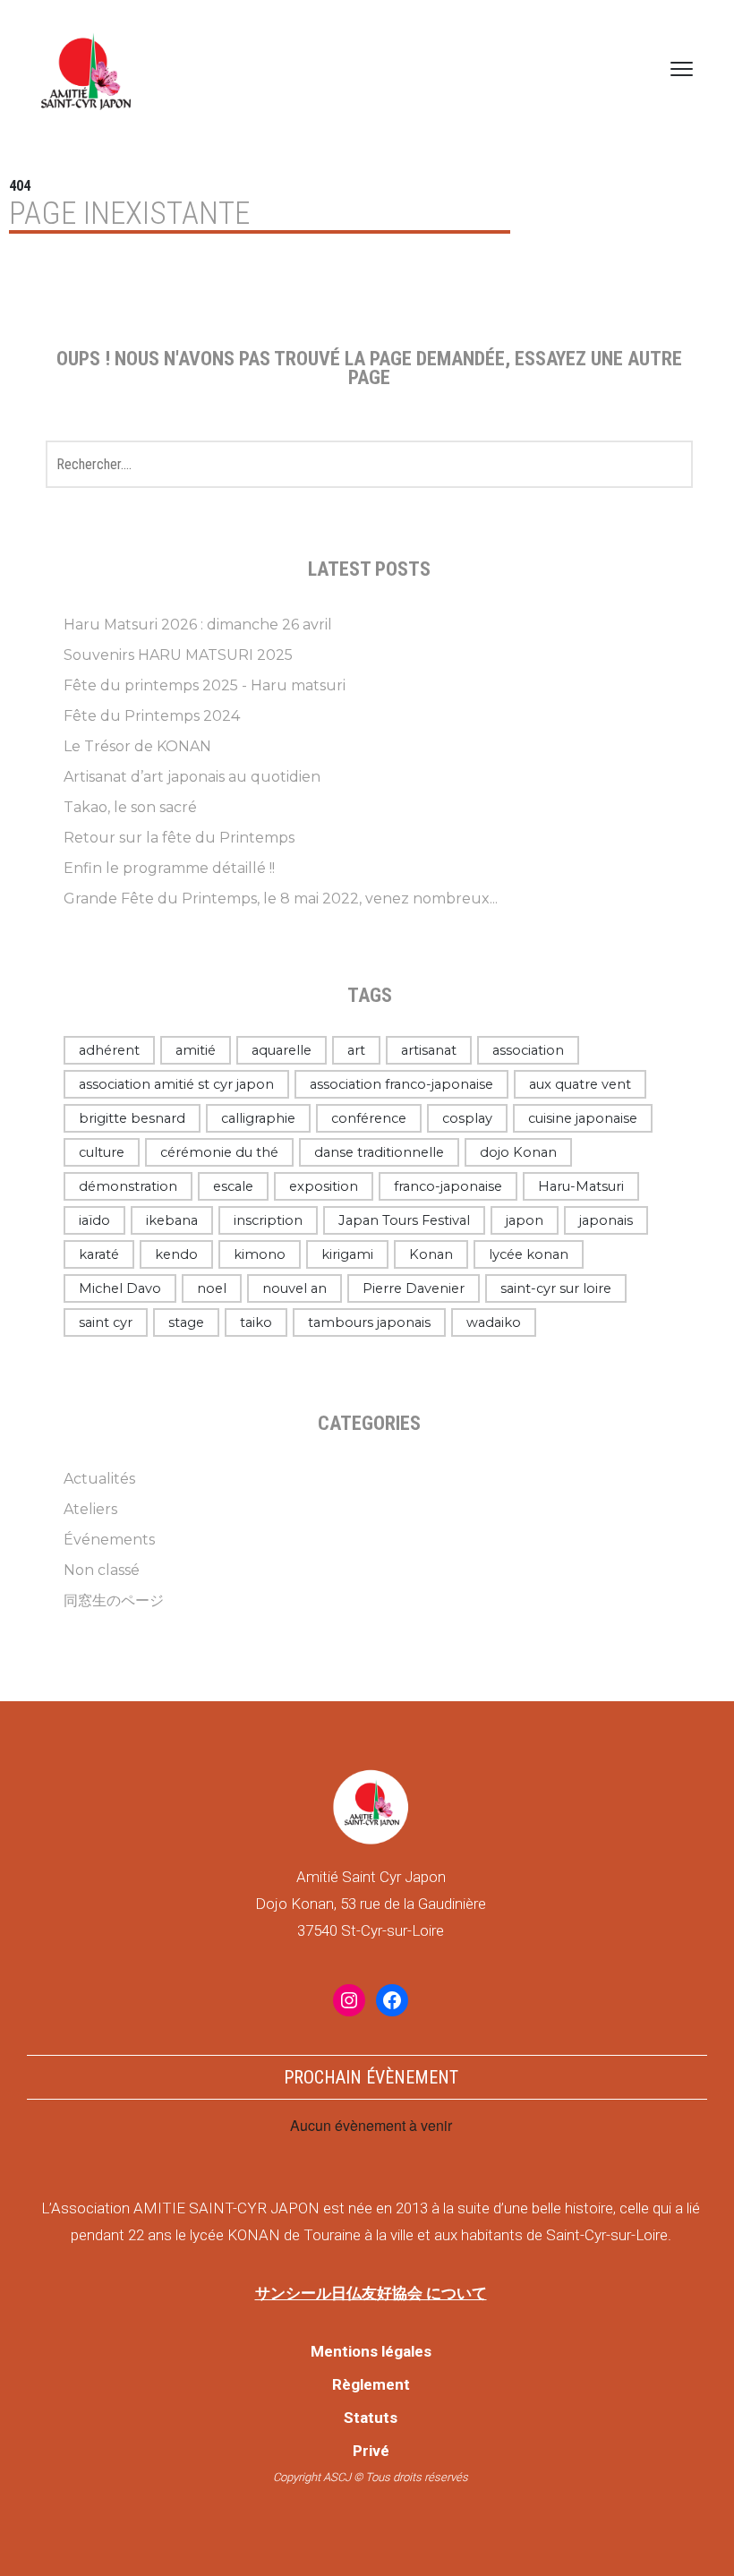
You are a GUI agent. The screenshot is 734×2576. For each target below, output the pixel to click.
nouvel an (294, 1288)
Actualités (99, 1479)
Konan (431, 1254)
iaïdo (94, 1220)
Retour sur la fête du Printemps (179, 838)
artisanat (429, 1050)
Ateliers (90, 1509)
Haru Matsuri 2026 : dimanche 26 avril (198, 625)
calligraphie (258, 1118)
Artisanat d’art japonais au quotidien (192, 777)
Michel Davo (120, 1288)
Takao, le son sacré (130, 807)
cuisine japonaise (583, 1118)
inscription (268, 1220)
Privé (371, 2451)
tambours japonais (369, 1322)
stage (186, 1322)
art (356, 1050)
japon (525, 1220)
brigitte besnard (132, 1118)
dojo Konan (518, 1152)
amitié (196, 1050)
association (528, 1050)
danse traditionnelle (379, 1152)
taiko (256, 1322)
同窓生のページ (114, 1600)
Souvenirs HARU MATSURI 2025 (178, 655)
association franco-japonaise (401, 1084)
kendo (176, 1254)
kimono (260, 1254)
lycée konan (529, 1254)
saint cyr (106, 1322)
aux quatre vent (580, 1084)
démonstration (128, 1186)
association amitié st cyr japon (176, 1084)
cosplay (467, 1118)
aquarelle (282, 1050)
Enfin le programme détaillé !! (169, 868)
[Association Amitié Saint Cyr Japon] (86, 68)
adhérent (109, 1050)
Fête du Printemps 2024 (152, 716)
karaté (99, 1254)
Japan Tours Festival (404, 1220)
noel (212, 1288)
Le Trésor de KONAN (137, 746)
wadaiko (494, 1322)
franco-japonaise (448, 1186)
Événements (109, 1540)
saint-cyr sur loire (556, 1288)
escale (233, 1186)
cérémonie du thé (219, 1152)
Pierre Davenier (414, 1288)
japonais (606, 1220)
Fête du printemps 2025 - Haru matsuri (205, 685)
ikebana (172, 1220)
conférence (369, 1118)
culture (102, 1152)
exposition (324, 1186)
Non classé (102, 1570)
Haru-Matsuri (581, 1186)
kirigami (347, 1254)
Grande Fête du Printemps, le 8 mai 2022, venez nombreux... (281, 899)
